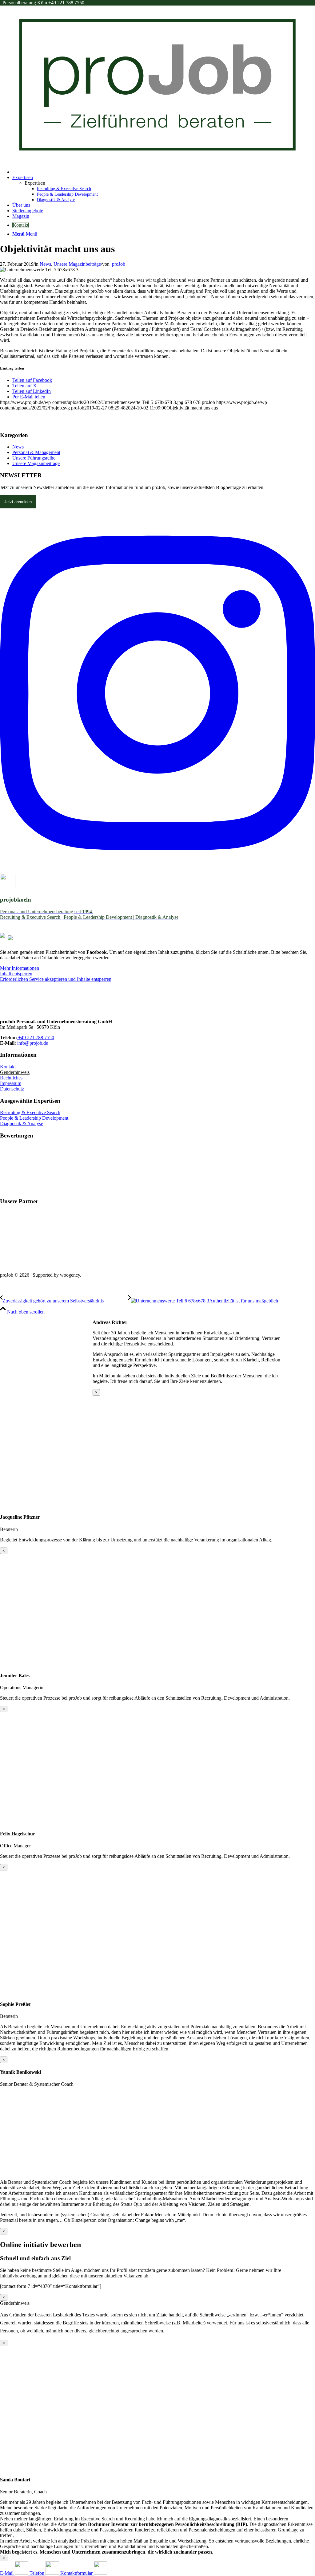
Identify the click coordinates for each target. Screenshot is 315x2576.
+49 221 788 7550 (36, 1037)
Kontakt (8, 1067)
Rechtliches (11, 1078)
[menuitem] (164, 172)
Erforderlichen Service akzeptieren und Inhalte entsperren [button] (56, 979)
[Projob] (157, 161)
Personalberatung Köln (43, 3)
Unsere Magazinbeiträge (77, 264)
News (45, 264)
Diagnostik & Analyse (22, 1124)
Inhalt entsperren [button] (16, 974)
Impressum (11, 1083)
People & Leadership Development (34, 1118)
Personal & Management (36, 452)
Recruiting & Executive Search (30, 1112)
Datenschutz (12, 1089)
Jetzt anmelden (18, 502)
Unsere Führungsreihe (34, 458)
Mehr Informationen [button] (20, 968)
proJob (119, 264)
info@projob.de (33, 1043)
